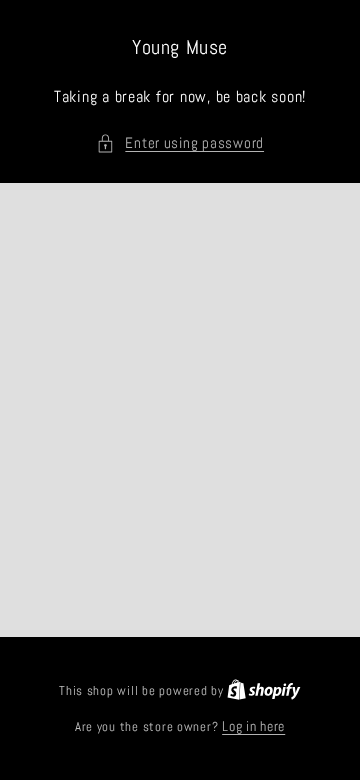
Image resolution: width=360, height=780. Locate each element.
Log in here (253, 726)
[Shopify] (264, 690)
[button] (180, 144)
